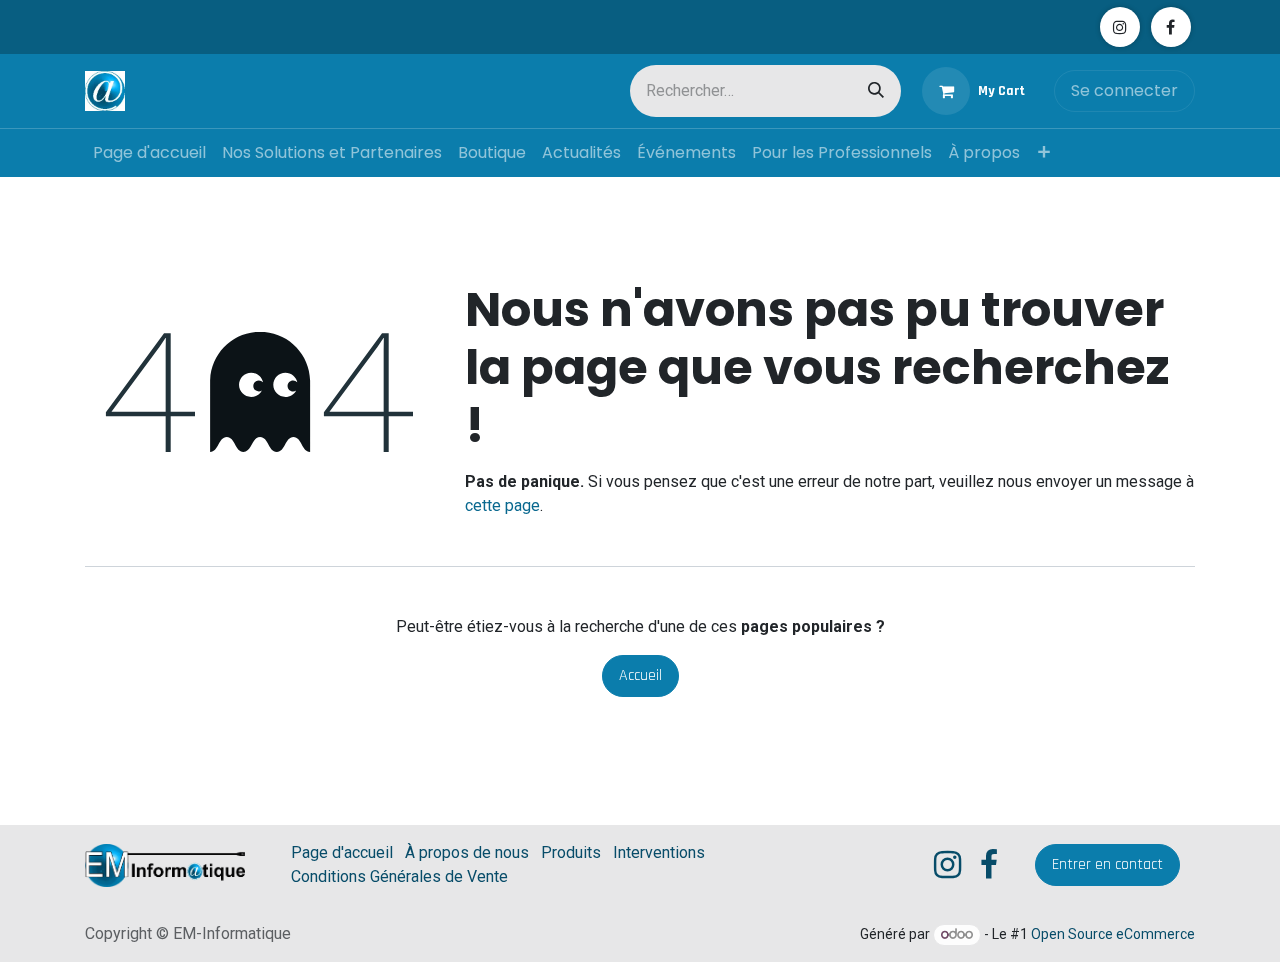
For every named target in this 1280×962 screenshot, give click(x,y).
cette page (502, 505)
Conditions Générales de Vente (399, 876)
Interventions (659, 852)
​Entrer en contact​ (1107, 864)
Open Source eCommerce (1113, 934)
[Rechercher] (876, 91)
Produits (571, 852)
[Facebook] (1171, 27)
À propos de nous (467, 852)
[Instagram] (1120, 27)
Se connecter (1124, 90)
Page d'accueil (342, 852)
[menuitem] (149, 153)
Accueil (640, 675)
